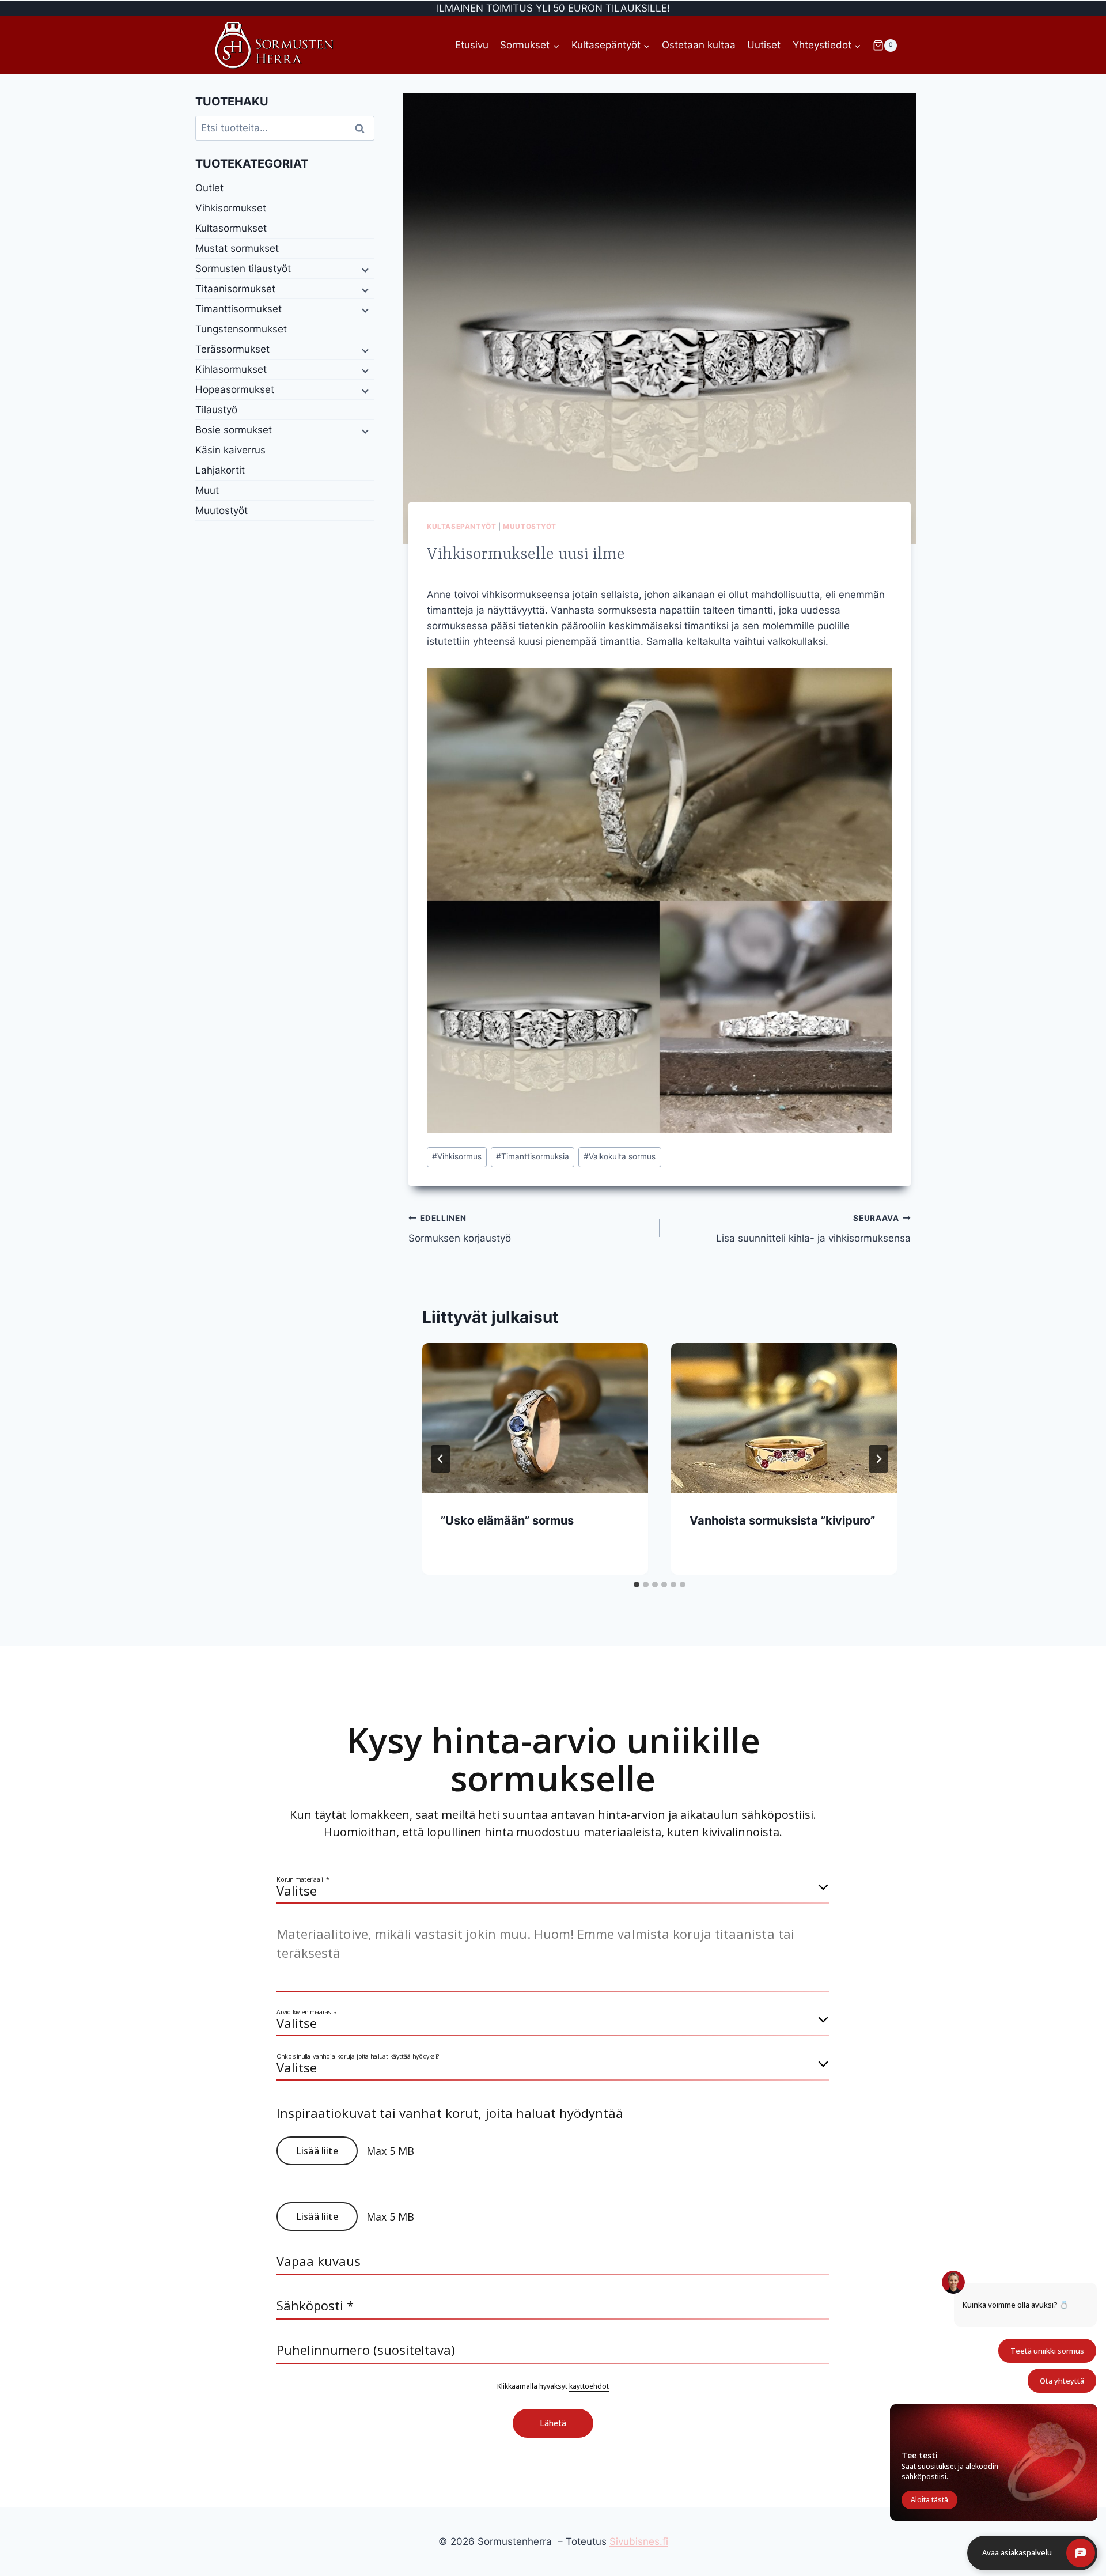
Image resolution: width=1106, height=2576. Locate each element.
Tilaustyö (216, 410)
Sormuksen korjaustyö (460, 1229)
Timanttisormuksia (533, 1156)
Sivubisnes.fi (639, 2541)
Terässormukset (232, 349)
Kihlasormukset (231, 369)
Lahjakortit (220, 470)
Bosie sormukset (234, 430)
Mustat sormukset (237, 248)
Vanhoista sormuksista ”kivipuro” (782, 1520)
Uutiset (764, 45)
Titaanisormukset (235, 289)
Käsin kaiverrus (230, 450)
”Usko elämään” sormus (507, 1520)
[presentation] (535, 1418)
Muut (207, 490)
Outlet (209, 188)
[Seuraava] (878, 1459)
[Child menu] (364, 269)
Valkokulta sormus (620, 1156)
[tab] (637, 1584)
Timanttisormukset (238, 309)
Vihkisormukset (231, 208)
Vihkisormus (457, 1156)
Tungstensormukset (241, 329)
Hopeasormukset (235, 389)
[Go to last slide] (441, 1459)
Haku (363, 128)
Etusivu (472, 45)
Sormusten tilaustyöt (243, 268)
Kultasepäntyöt (461, 526)
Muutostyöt (530, 526)
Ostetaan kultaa (699, 45)
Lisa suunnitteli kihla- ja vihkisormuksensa (813, 1229)
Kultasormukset (231, 228)
